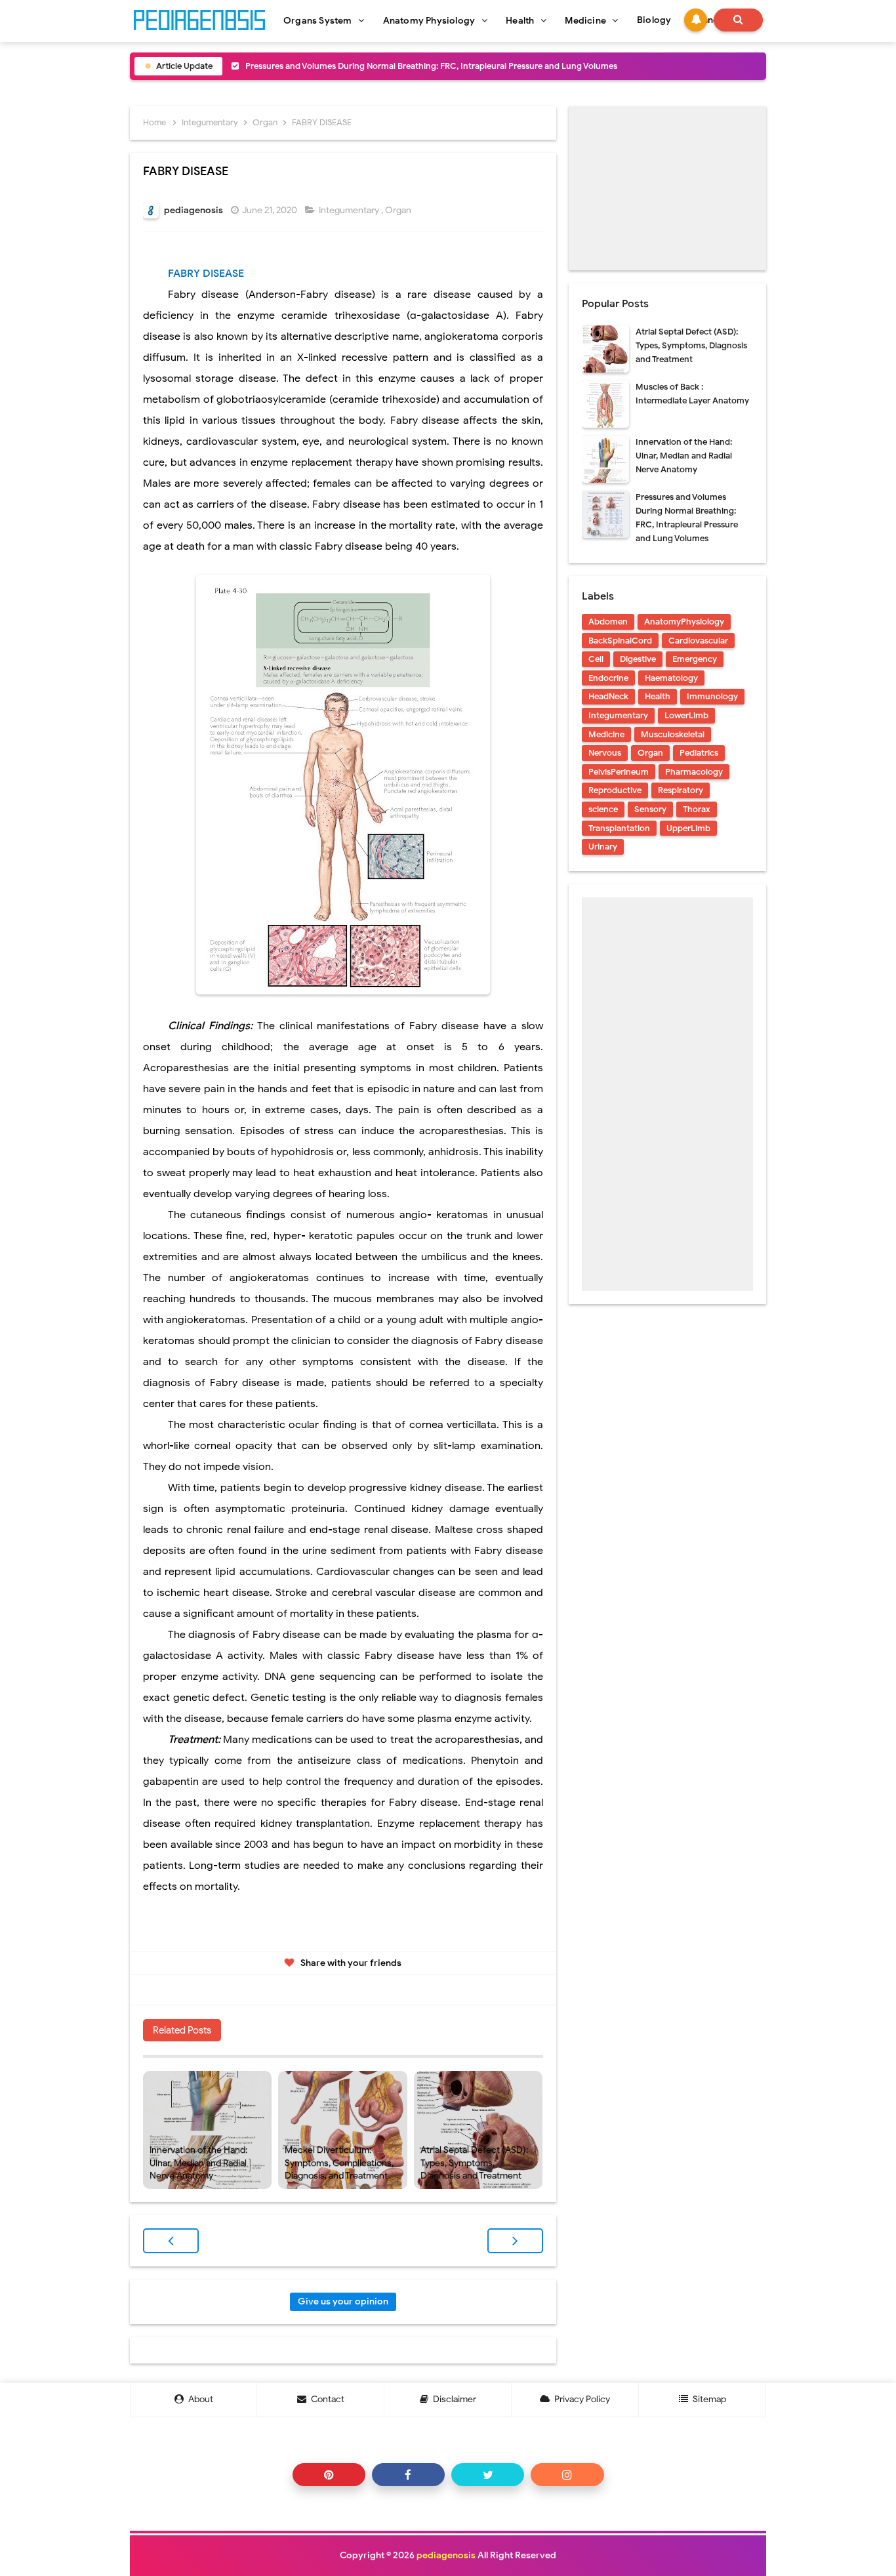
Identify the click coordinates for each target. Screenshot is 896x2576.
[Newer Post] (171, 2241)
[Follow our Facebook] (408, 2475)
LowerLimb (686, 715)
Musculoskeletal (673, 734)
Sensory (650, 809)
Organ (399, 210)
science (603, 809)
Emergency (695, 659)
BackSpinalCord (620, 641)
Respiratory (681, 790)
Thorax (697, 809)
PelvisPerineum (619, 772)
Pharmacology (694, 772)
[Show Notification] (696, 20)
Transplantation (619, 828)
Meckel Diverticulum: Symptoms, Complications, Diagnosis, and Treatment (339, 2163)
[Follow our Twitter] (488, 2475)
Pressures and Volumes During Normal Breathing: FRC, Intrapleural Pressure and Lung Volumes (431, 66)
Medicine (606, 734)
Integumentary (350, 210)
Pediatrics (699, 753)
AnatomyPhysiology (684, 622)
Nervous (605, 753)
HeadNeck (608, 696)
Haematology (671, 678)
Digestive (638, 659)
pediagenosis (446, 2555)
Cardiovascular (698, 641)
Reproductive (615, 790)
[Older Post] (515, 2241)
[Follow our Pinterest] (329, 2475)
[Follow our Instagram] (567, 2475)
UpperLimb (688, 828)
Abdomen (608, 622)
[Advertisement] (667, 188)
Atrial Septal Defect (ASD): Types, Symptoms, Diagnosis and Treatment (474, 2163)
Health (658, 696)
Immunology (712, 696)
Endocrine (608, 678)
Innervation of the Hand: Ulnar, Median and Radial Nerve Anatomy (198, 2163)
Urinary (603, 847)
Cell (596, 659)
